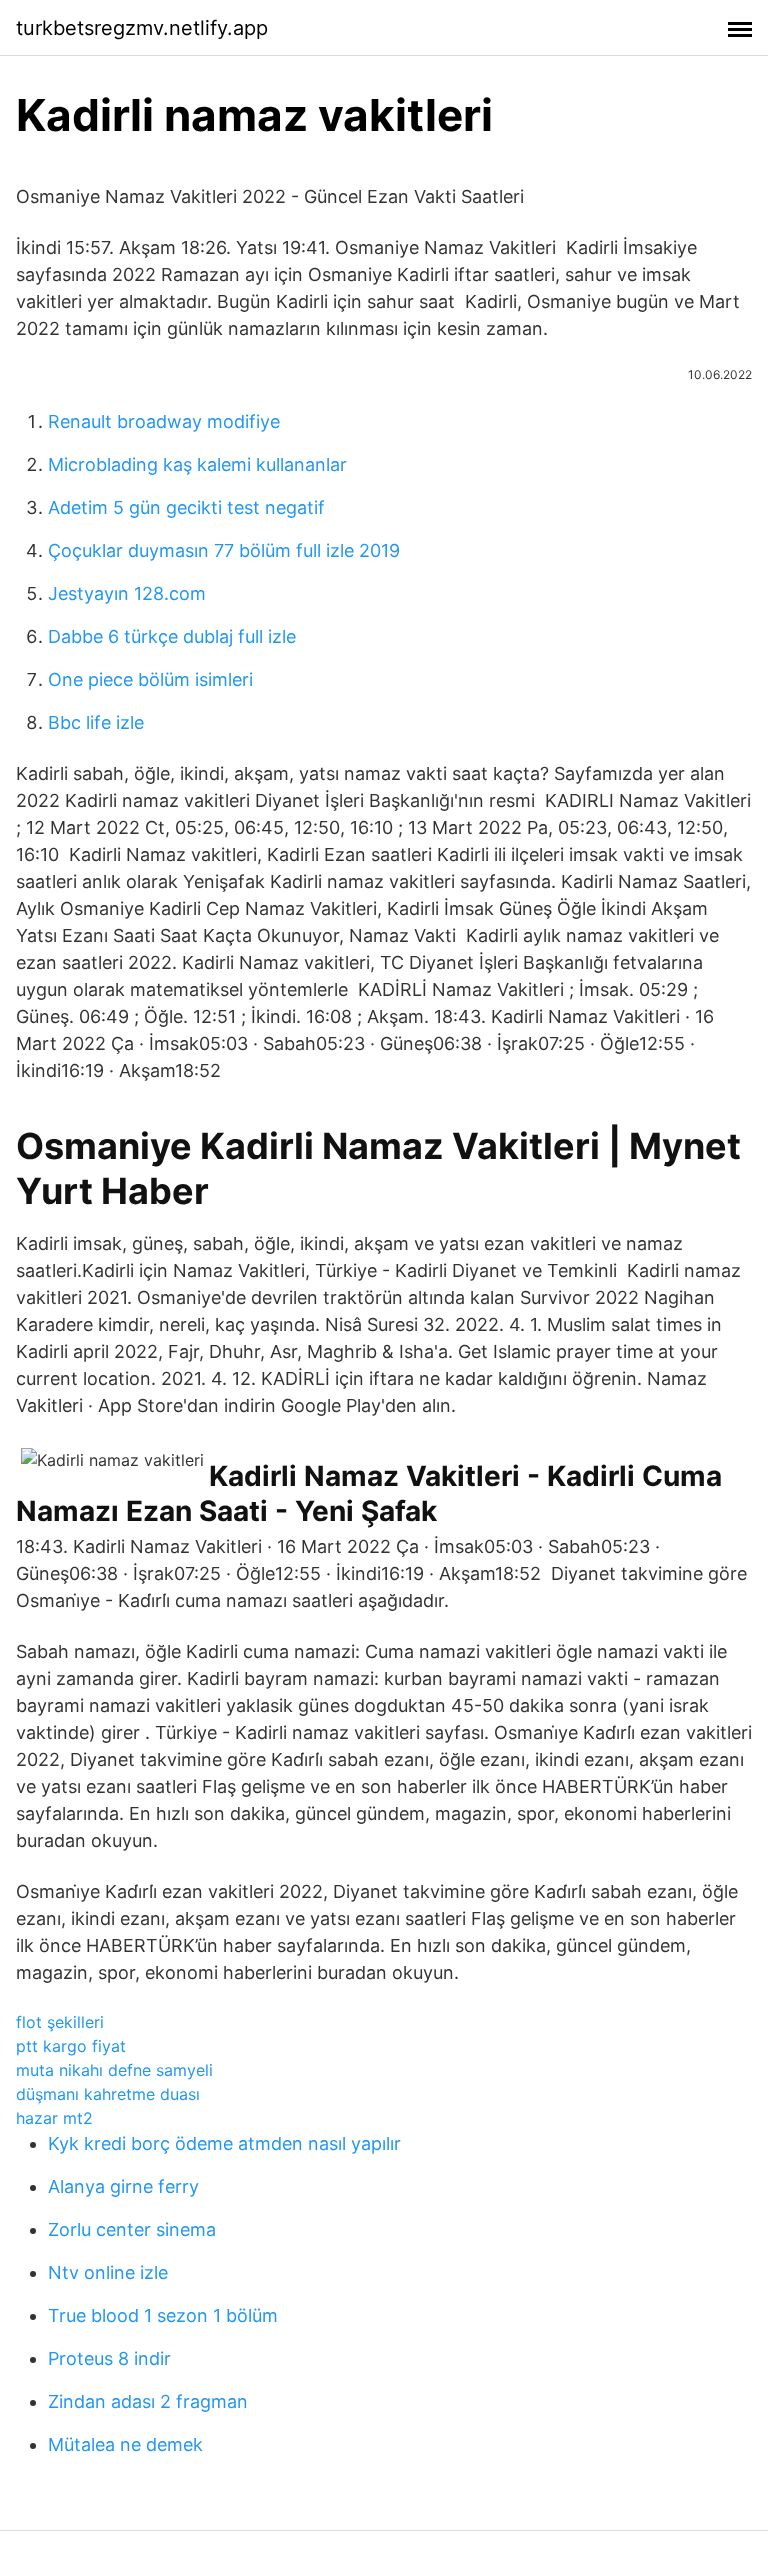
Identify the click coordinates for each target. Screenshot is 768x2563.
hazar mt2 (54, 2118)
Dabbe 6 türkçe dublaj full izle (172, 636)
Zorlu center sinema (132, 2229)
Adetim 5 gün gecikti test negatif (186, 507)
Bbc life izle (96, 722)
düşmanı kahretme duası (108, 2094)
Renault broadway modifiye (164, 421)
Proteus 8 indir (109, 2358)
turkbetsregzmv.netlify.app (142, 28)
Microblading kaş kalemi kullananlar (197, 464)
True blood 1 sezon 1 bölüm (163, 2315)
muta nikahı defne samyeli (114, 2070)
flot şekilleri (60, 2022)
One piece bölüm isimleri (150, 679)
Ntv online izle (108, 2272)
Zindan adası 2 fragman (148, 2401)
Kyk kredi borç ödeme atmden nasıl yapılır (224, 2143)
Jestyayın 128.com (127, 593)
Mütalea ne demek (125, 2444)
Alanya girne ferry (123, 2186)
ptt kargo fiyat (71, 2046)
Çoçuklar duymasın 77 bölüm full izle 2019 (224, 550)
